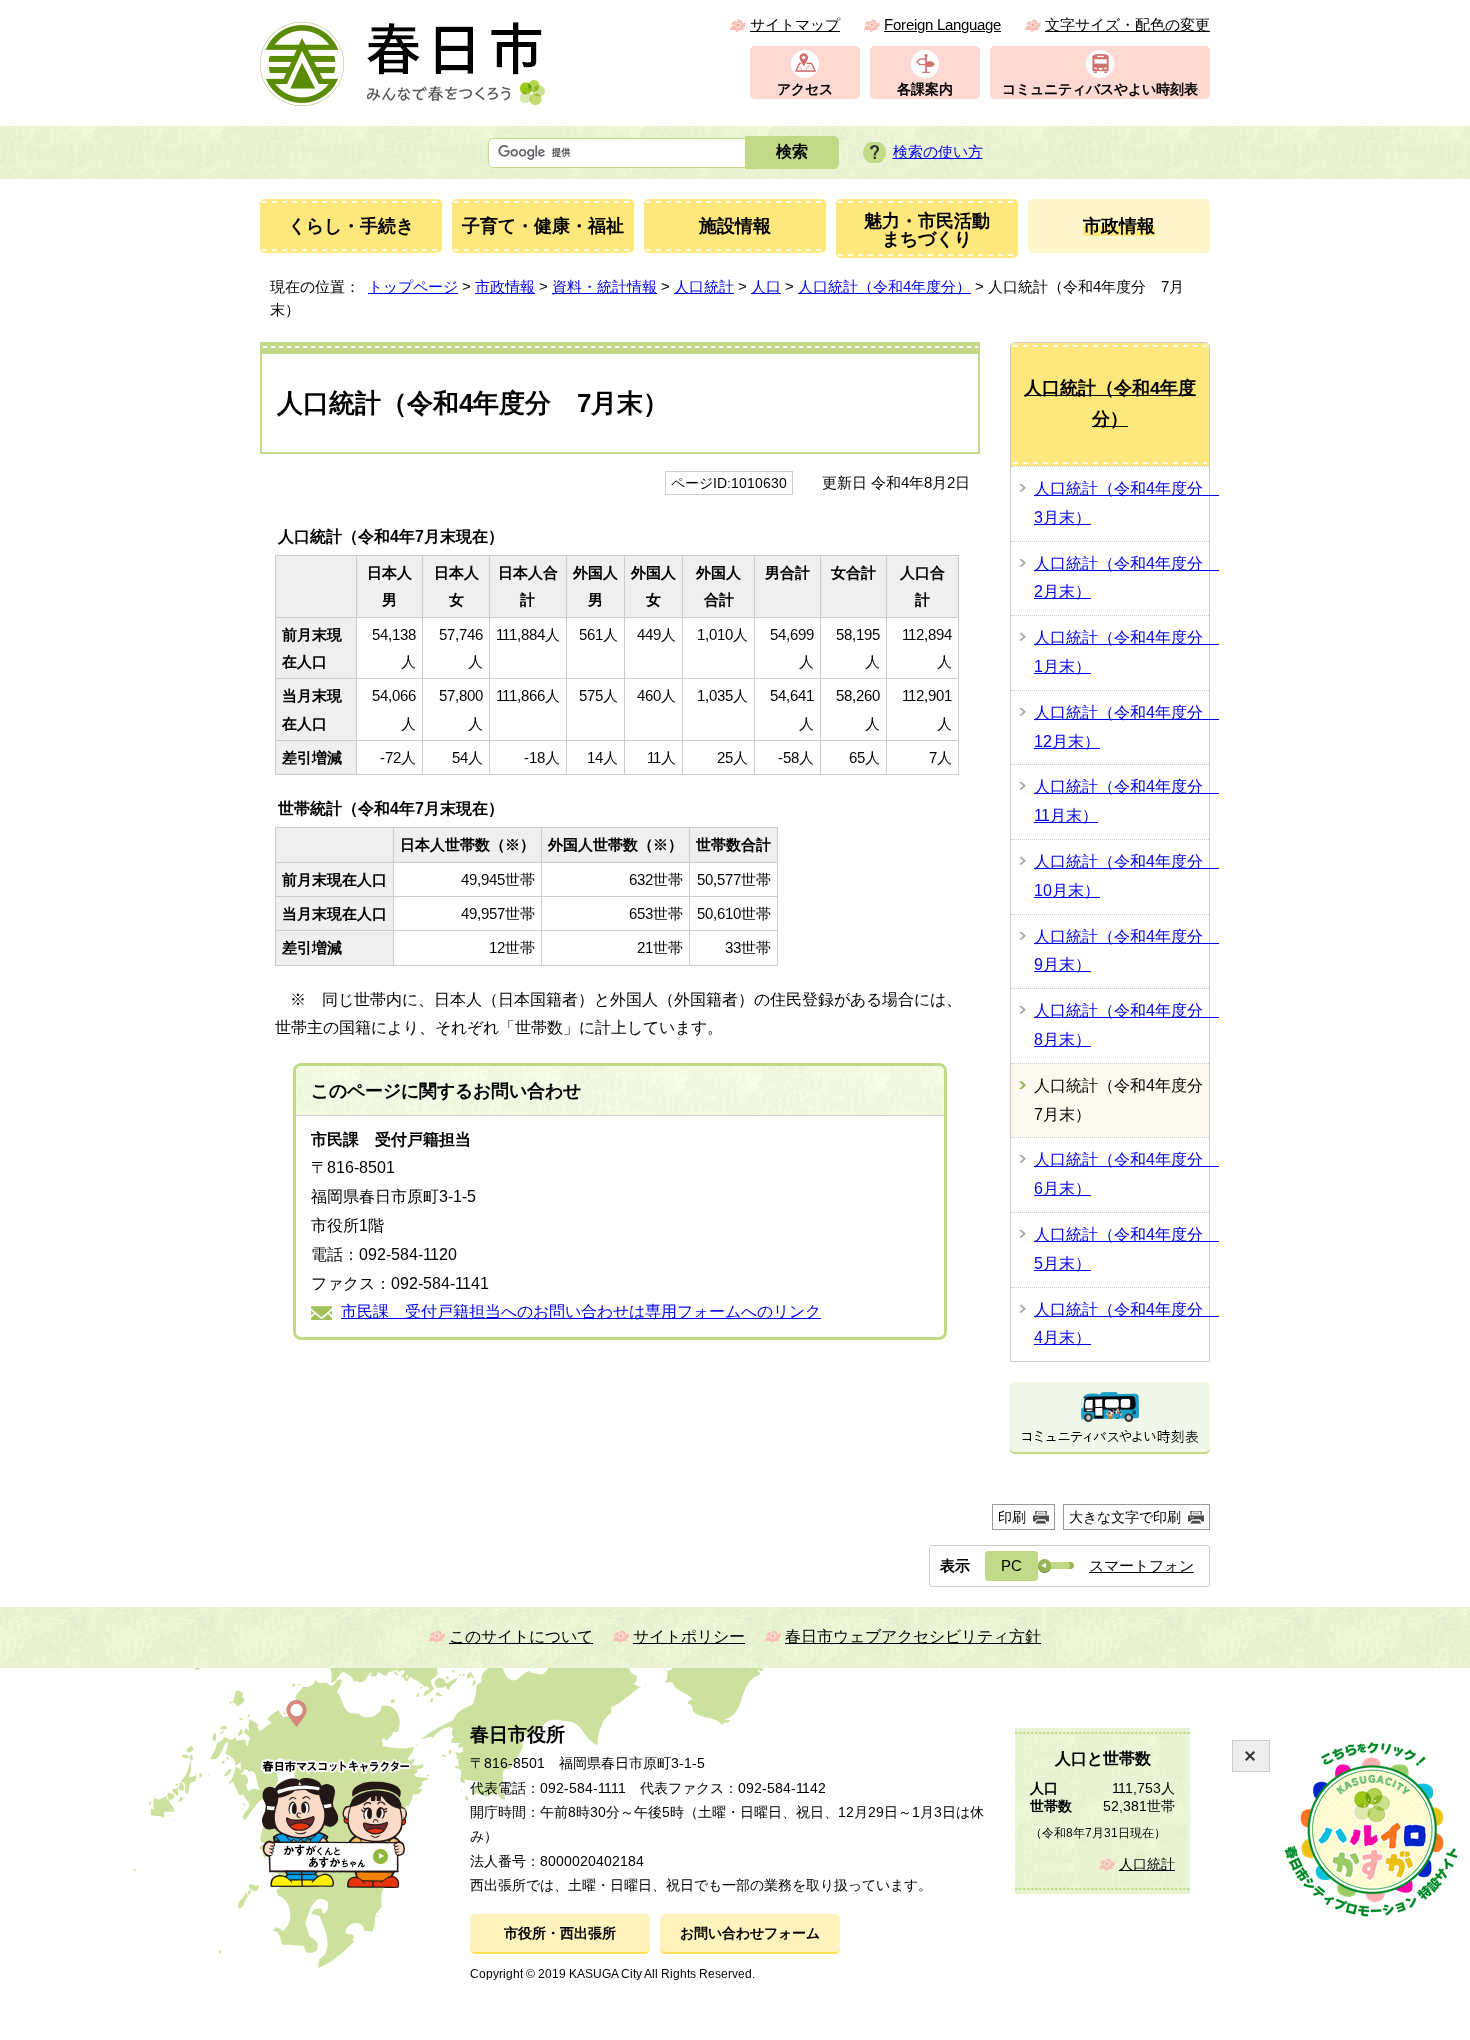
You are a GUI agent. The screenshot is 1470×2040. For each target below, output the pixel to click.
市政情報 (505, 286)
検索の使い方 (938, 151)
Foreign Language (942, 24)
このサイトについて (521, 1636)
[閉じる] (1251, 1756)
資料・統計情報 (604, 286)
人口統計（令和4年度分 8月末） (1121, 1025)
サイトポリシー (689, 1636)
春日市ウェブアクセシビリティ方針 (913, 1636)
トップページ (413, 286)
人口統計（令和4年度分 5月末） (1121, 1249)
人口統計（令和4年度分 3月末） (1121, 503)
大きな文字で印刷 (1125, 1517)
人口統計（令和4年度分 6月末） (1121, 1174)
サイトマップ (795, 24)
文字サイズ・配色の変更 (1127, 24)
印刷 (1012, 1517)
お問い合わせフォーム (750, 1933)
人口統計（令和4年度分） (884, 286)
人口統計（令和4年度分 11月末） (1121, 801)
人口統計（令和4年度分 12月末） (1121, 727)
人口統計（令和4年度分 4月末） (1121, 1324)
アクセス (805, 89)
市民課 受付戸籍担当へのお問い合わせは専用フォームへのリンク (581, 1311)
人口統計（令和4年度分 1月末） (1121, 652)
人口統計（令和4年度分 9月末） (1121, 951)
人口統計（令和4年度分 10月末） (1121, 876)
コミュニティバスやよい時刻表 (1100, 89)
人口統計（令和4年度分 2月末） (1121, 578)
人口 (766, 286)
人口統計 (704, 286)
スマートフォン (1141, 1565)
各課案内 (925, 89)
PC (1011, 1565)
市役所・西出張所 (560, 1933)
